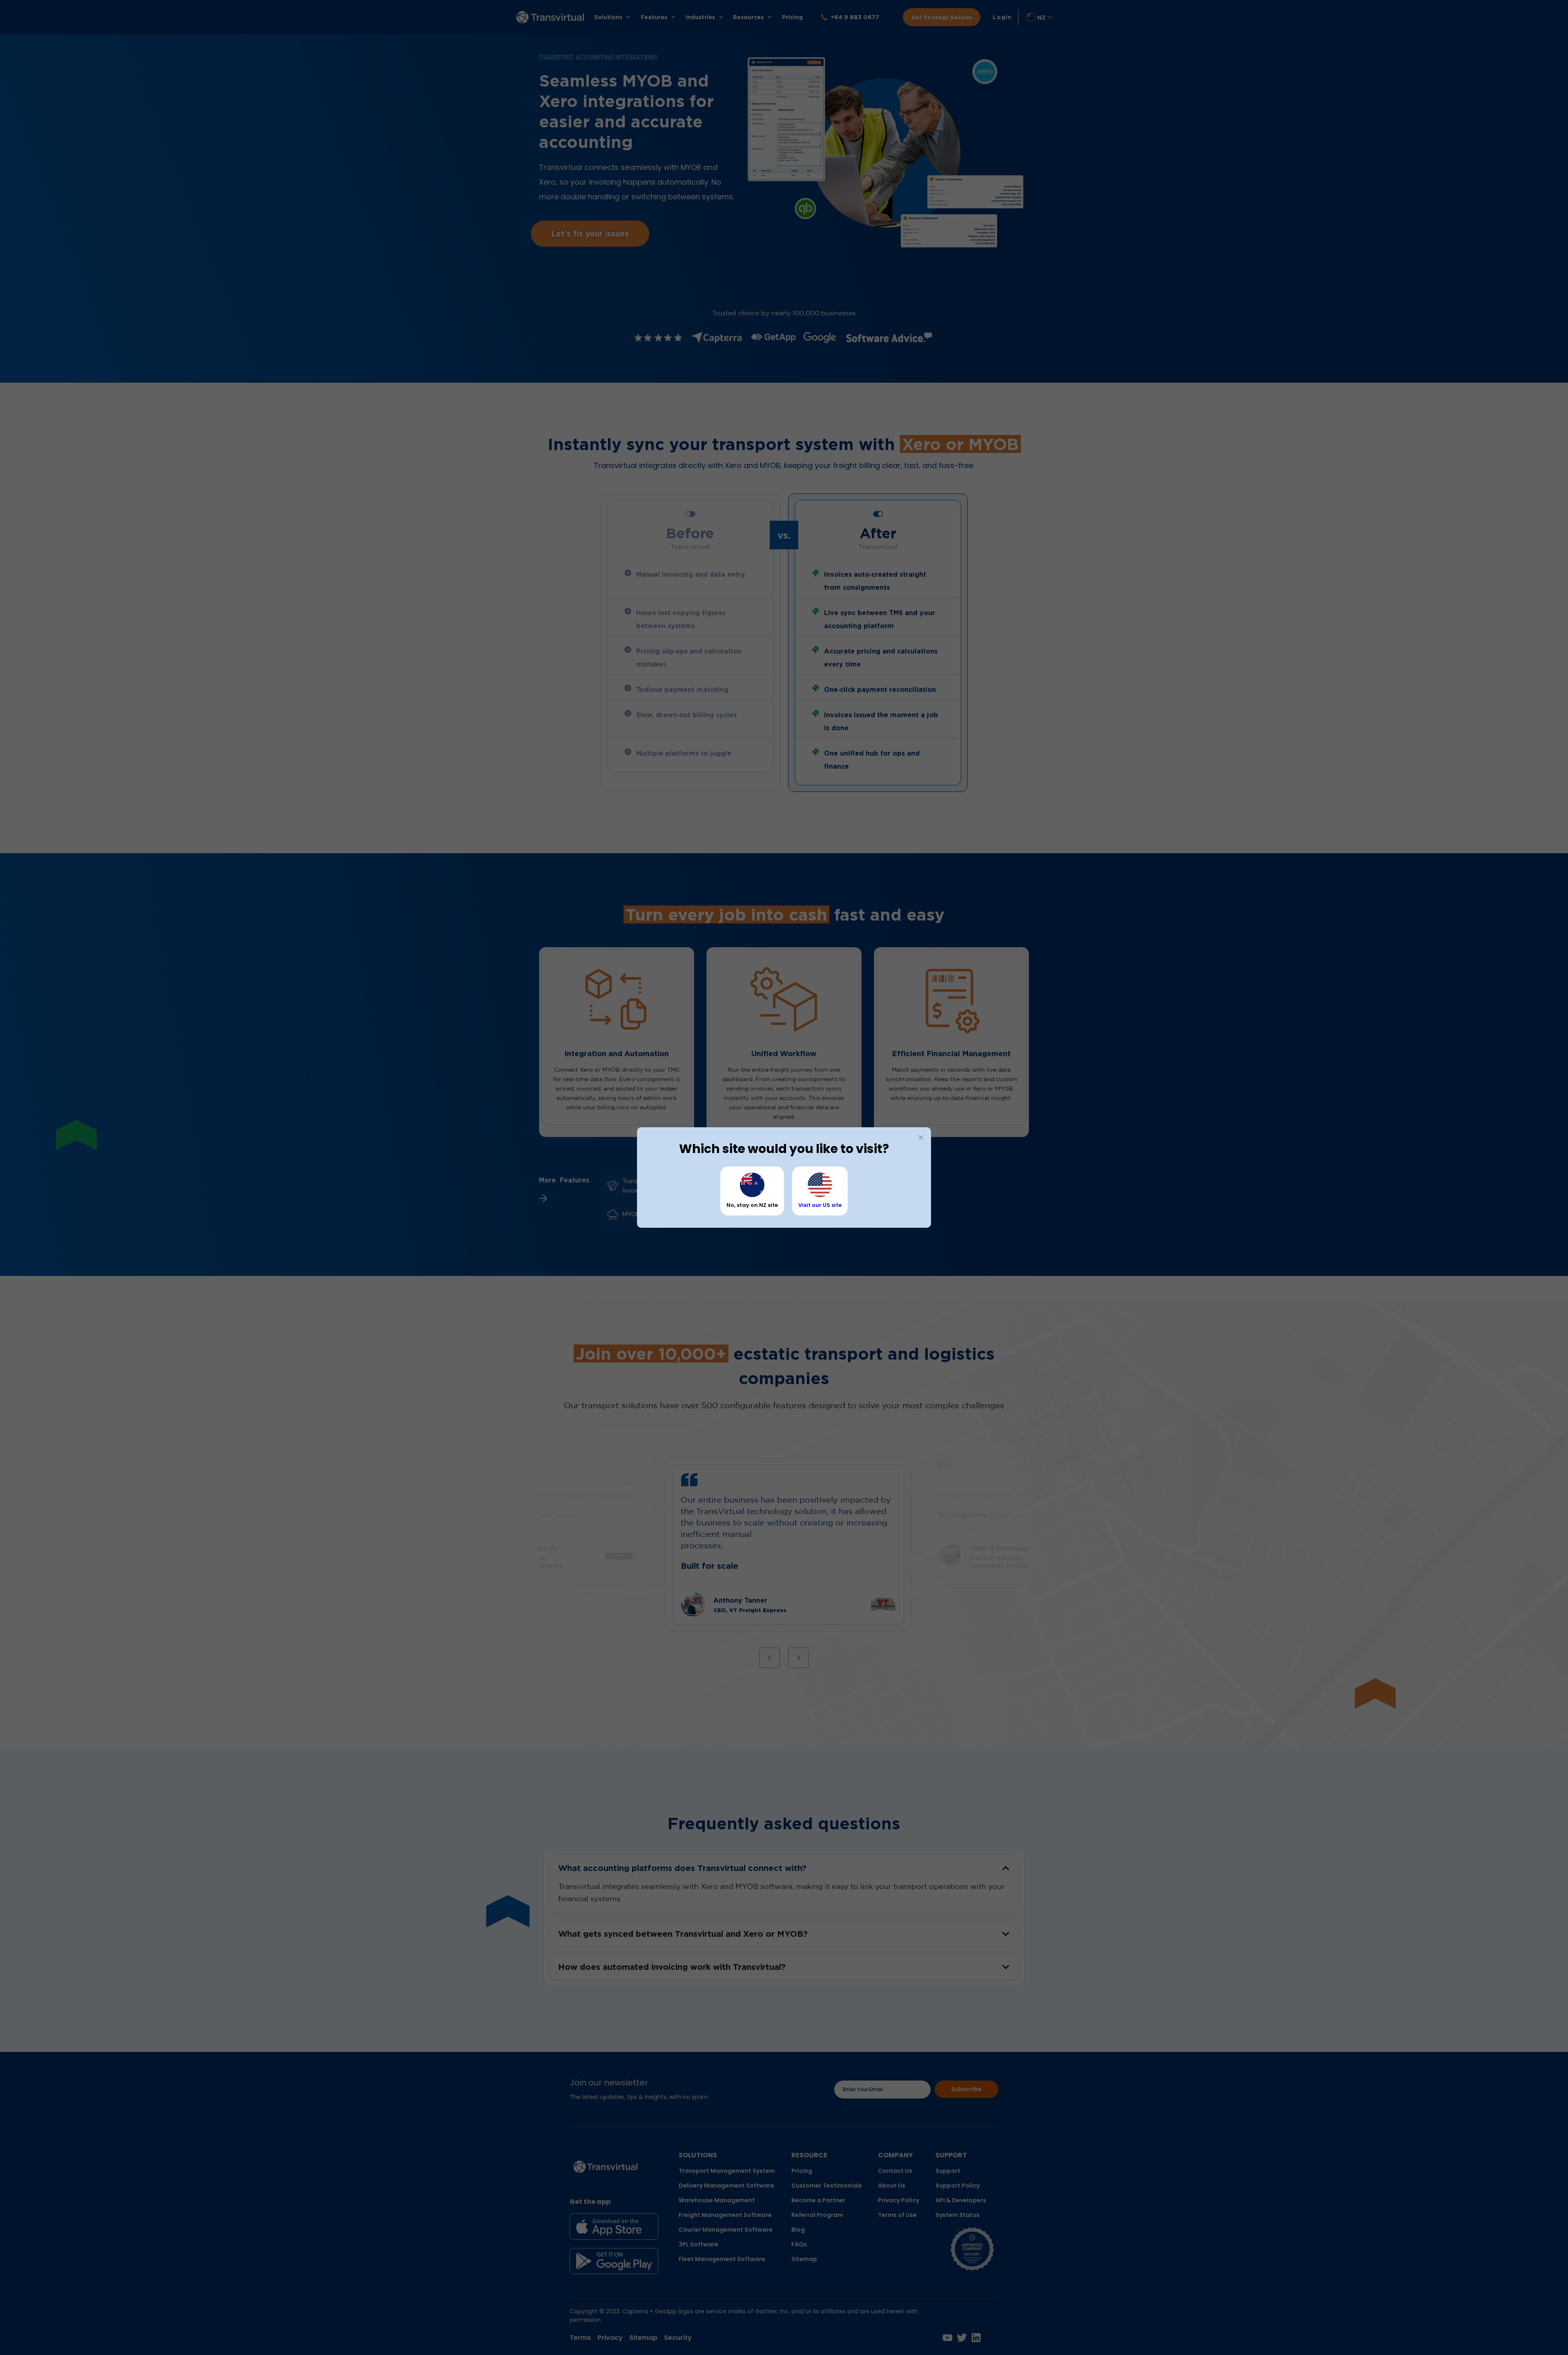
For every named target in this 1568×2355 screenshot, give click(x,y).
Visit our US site (820, 1205)
